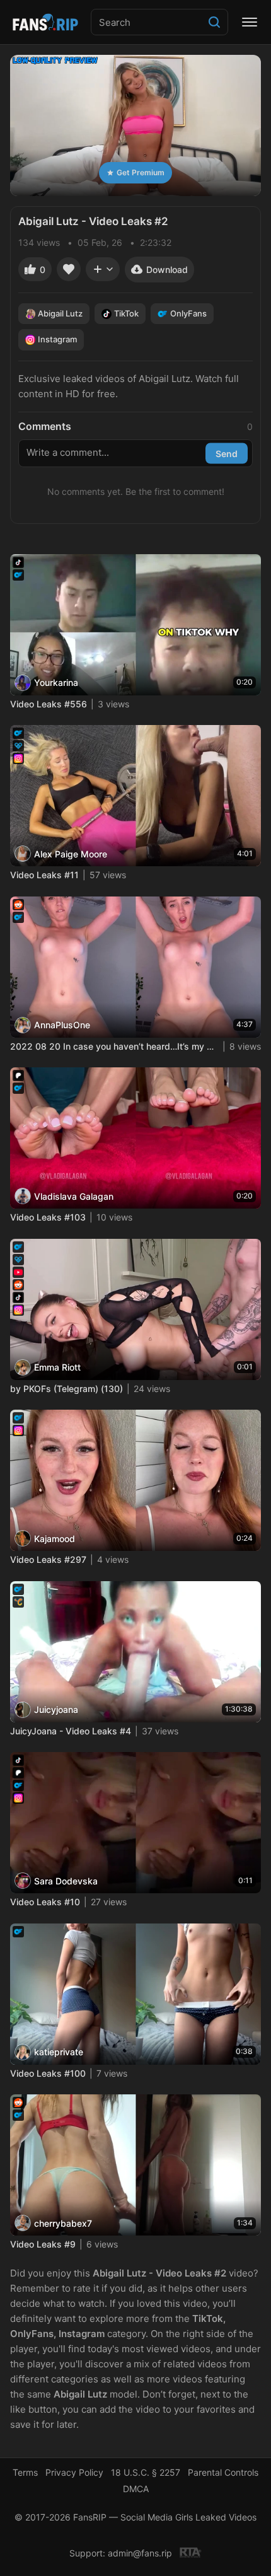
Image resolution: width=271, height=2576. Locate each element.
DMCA (136, 2489)
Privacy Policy (74, 2472)
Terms (25, 2472)
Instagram (57, 339)
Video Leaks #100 (48, 2073)
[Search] (214, 22)
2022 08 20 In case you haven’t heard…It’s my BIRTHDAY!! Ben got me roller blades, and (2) (114, 1046)
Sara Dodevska (66, 1881)
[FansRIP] (45, 22)
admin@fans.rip (140, 2553)
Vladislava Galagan (74, 1196)
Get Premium (141, 172)
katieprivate (59, 2052)
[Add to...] (103, 269)
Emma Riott (57, 1367)
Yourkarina (56, 682)
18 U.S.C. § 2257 (146, 2472)
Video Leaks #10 (45, 1902)
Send (227, 453)
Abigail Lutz (60, 313)
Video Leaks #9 (43, 2244)
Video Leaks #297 (48, 1559)
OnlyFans (188, 313)
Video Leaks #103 (48, 1217)
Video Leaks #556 (49, 704)
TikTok (126, 313)
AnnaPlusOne (62, 1025)
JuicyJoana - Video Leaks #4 (71, 1731)
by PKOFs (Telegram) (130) (66, 1389)
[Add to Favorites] (69, 269)
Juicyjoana (56, 1709)
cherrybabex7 (63, 2223)
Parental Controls (223, 2472)
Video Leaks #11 (44, 875)
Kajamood (55, 1539)
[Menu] (250, 22)
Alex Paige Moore (71, 854)
